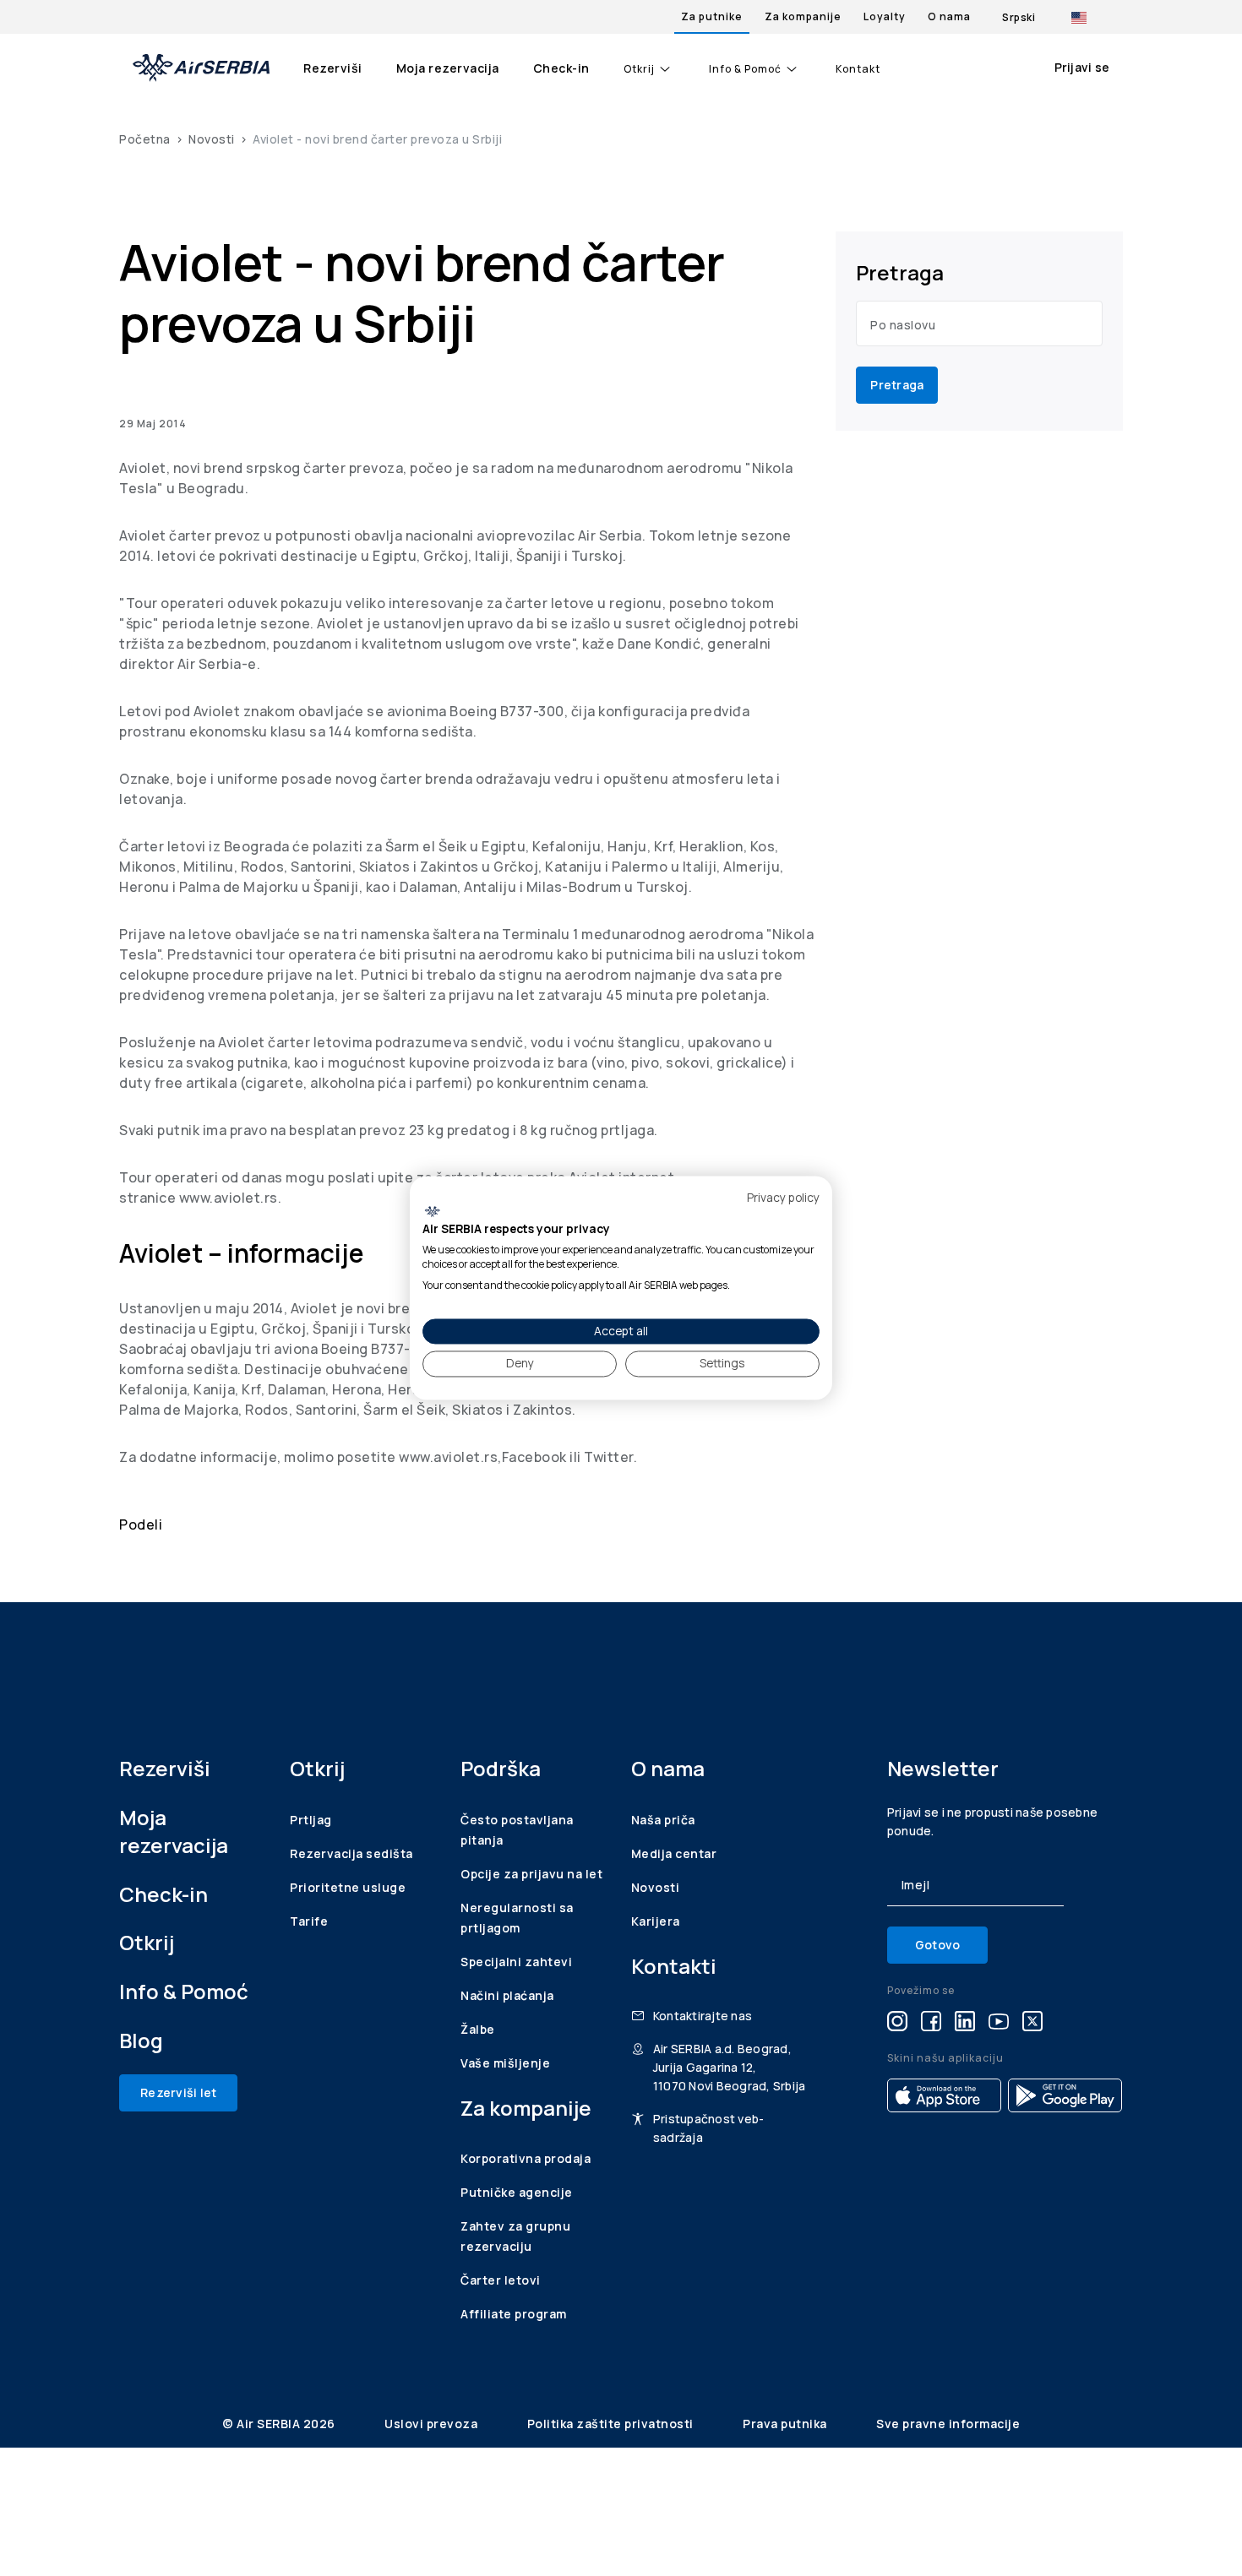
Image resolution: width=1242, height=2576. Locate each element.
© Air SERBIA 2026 (280, 2424)
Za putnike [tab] (712, 16)
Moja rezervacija (448, 68)
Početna (145, 139)
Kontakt (858, 69)
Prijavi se (1082, 67)
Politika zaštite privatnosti (612, 2424)
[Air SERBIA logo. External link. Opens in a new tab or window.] (432, 1211)
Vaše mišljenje (505, 2063)
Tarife (309, 1921)
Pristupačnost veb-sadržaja (709, 2128)
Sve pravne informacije (948, 2424)
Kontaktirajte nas (703, 2016)
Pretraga (897, 385)
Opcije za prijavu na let (531, 1874)
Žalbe (478, 2029)
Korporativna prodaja (526, 2158)
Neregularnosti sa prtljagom (517, 1918)
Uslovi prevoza (433, 2424)
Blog (141, 2040)
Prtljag (311, 1820)
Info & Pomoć (745, 69)
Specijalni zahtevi (516, 1962)
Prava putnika (786, 2424)
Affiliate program (514, 2314)
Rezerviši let (178, 2092)
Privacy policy (783, 1197)
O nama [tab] (949, 16)
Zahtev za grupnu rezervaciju (515, 2236)
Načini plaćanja (507, 1995)
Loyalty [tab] (885, 16)
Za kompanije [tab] (803, 16)
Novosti (212, 139)
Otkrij (639, 69)
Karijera (656, 1921)
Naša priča (663, 1820)
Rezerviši (333, 68)
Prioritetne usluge (348, 1887)
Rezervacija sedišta (351, 1853)
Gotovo (938, 1945)
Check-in (561, 68)
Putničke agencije (517, 2192)
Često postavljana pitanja (517, 1830)
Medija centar (674, 1853)
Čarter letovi (501, 2280)
